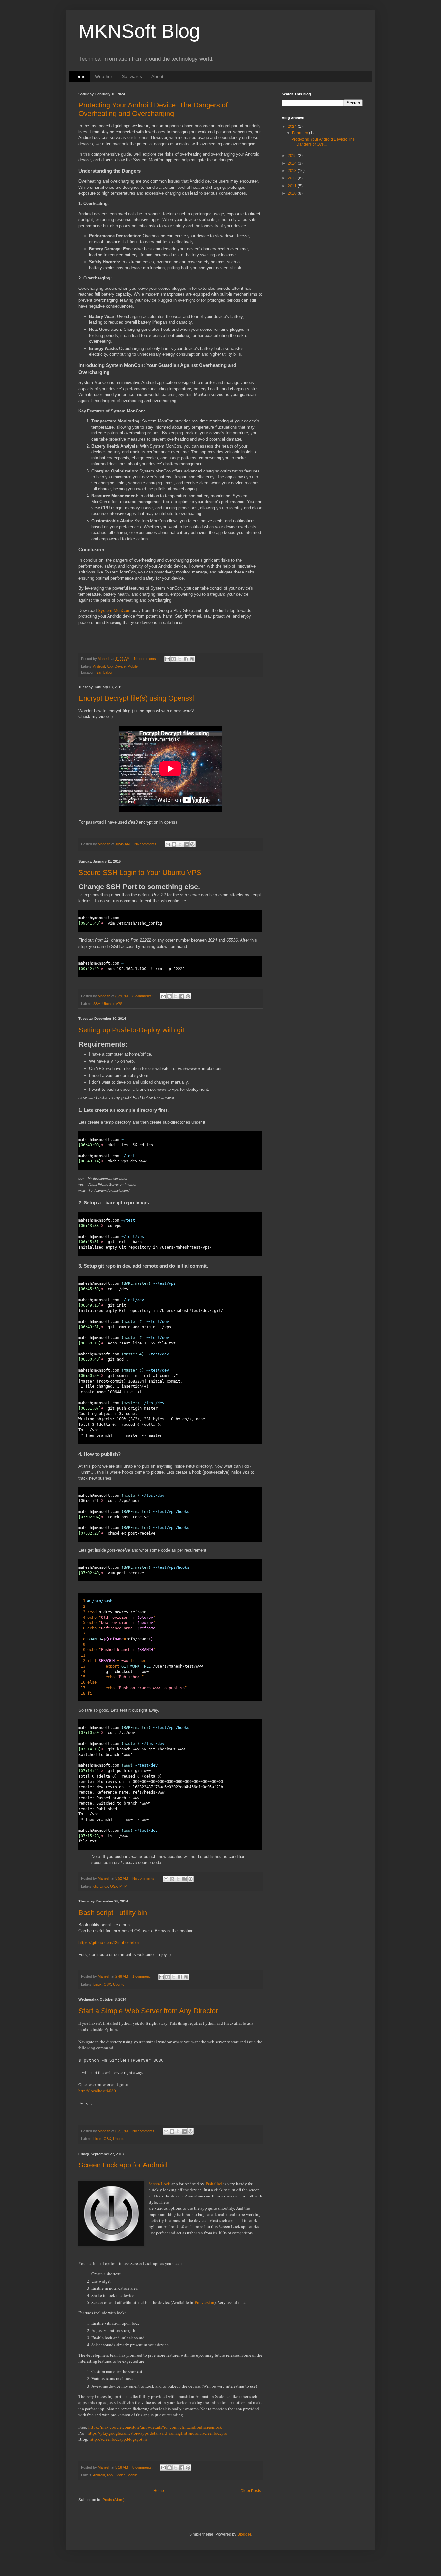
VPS (119, 1004)
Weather (104, 76)
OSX (114, 1886)
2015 (293, 156)
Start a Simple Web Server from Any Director (148, 2011)
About (157, 76)
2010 (293, 193)
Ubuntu (108, 1004)
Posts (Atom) (113, 2500)
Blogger (244, 2534)
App (110, 666)
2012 (293, 178)
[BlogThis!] (174, 659)
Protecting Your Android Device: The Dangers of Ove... (323, 142)
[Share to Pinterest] (192, 659)
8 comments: (143, 996)
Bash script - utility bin (113, 1913)
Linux (104, 1886)
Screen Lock (159, 2184)
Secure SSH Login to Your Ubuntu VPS (140, 872)
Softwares (132, 76)
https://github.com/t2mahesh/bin (109, 1943)
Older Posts (251, 2491)
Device (120, 666)
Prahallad (214, 2184)
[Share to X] (180, 659)
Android (99, 666)
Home (79, 76)
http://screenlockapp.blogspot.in (118, 2439)
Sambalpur (105, 672)
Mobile (133, 666)
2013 (293, 171)
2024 (293, 127)
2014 (293, 163)
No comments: (146, 659)
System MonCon (113, 610)
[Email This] (168, 659)
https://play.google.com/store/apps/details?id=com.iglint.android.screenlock (155, 2427)
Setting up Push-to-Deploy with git (131, 1030)
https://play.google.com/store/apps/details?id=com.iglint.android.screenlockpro (157, 2433)
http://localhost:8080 (97, 2091)
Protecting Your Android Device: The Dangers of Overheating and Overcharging (153, 109)
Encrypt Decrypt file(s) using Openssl (136, 698)
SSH (97, 1004)
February (301, 133)
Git (96, 1886)
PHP (123, 1886)
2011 (293, 186)
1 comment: (142, 1976)
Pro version (205, 2302)
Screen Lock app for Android (123, 2165)
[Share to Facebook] (186, 659)
